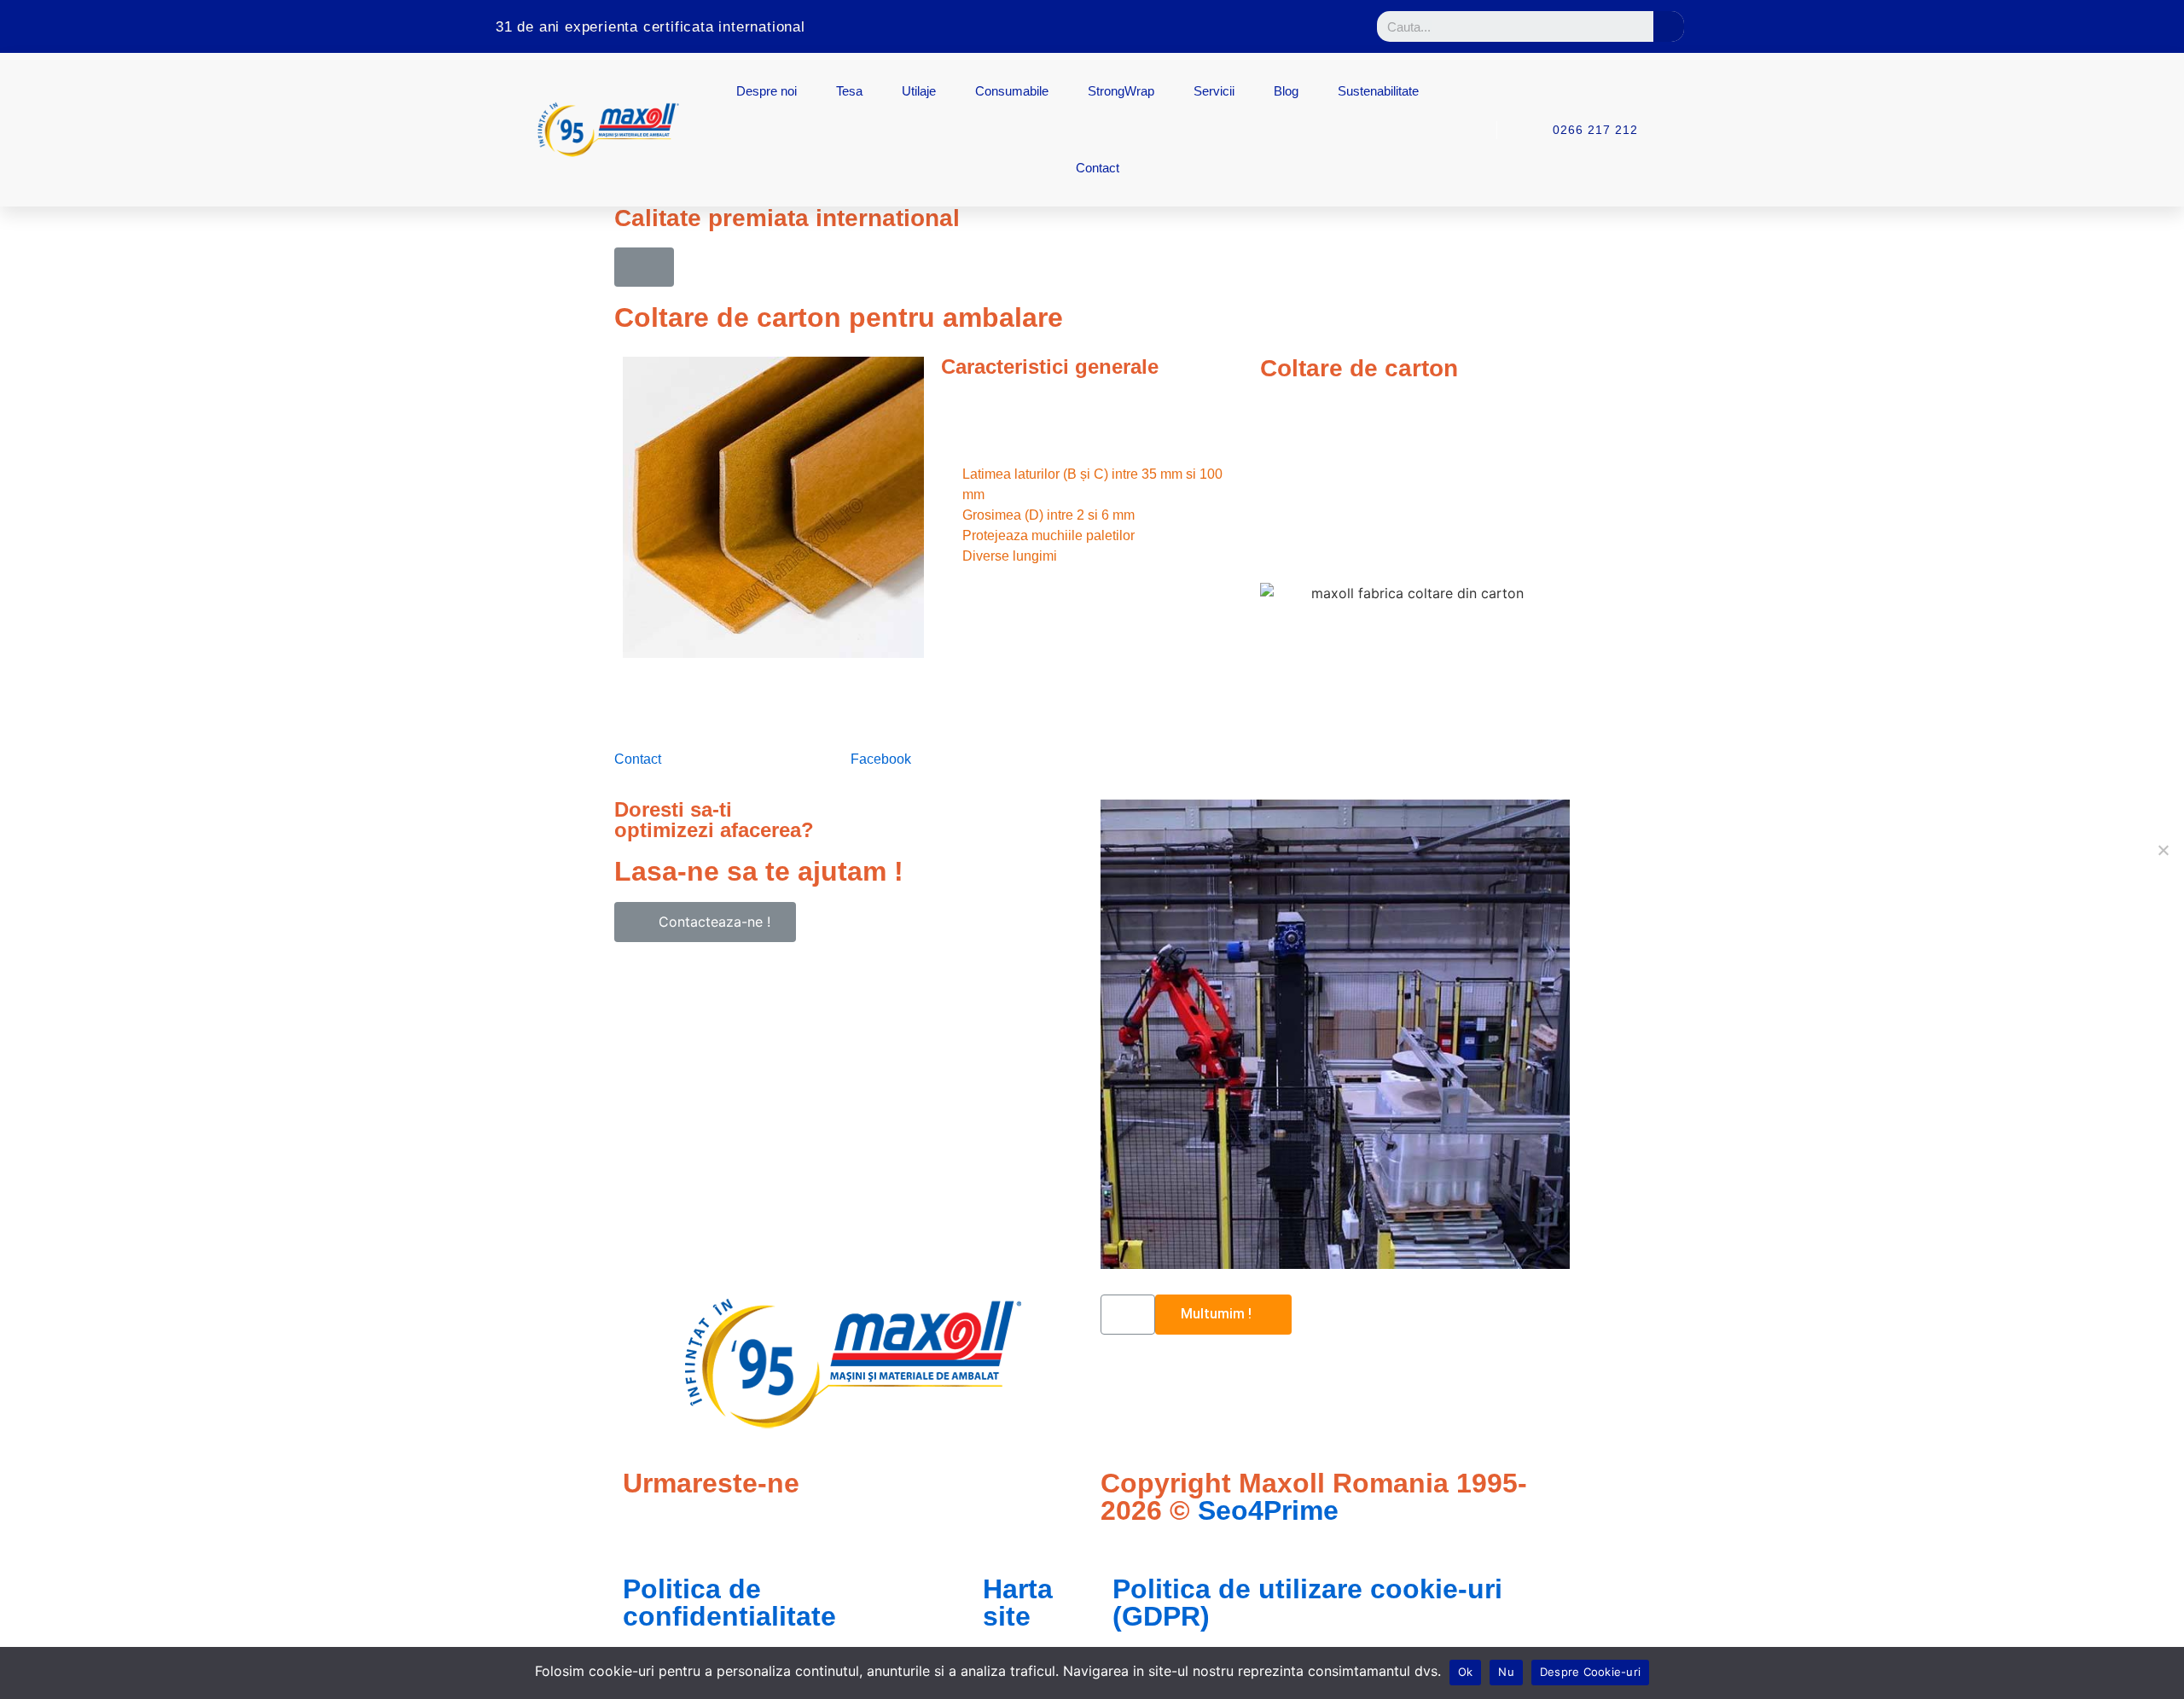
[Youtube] (1293, 26)
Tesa (849, 91)
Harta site (1018, 1603)
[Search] (1669, 26)
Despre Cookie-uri (1590, 1672)
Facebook (883, 759)
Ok (1466, 1672)
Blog (1286, 91)
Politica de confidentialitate (729, 1603)
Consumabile (1012, 91)
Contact (1098, 168)
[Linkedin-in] (1245, 26)
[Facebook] (1196, 26)
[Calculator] (1147, 26)
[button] (644, 267)
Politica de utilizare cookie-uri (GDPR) (1307, 1603)
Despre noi (767, 91)
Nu (1506, 1672)
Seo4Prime (1268, 1510)
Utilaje (919, 91)
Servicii (1214, 91)
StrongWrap (1121, 91)
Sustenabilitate (1378, 91)
